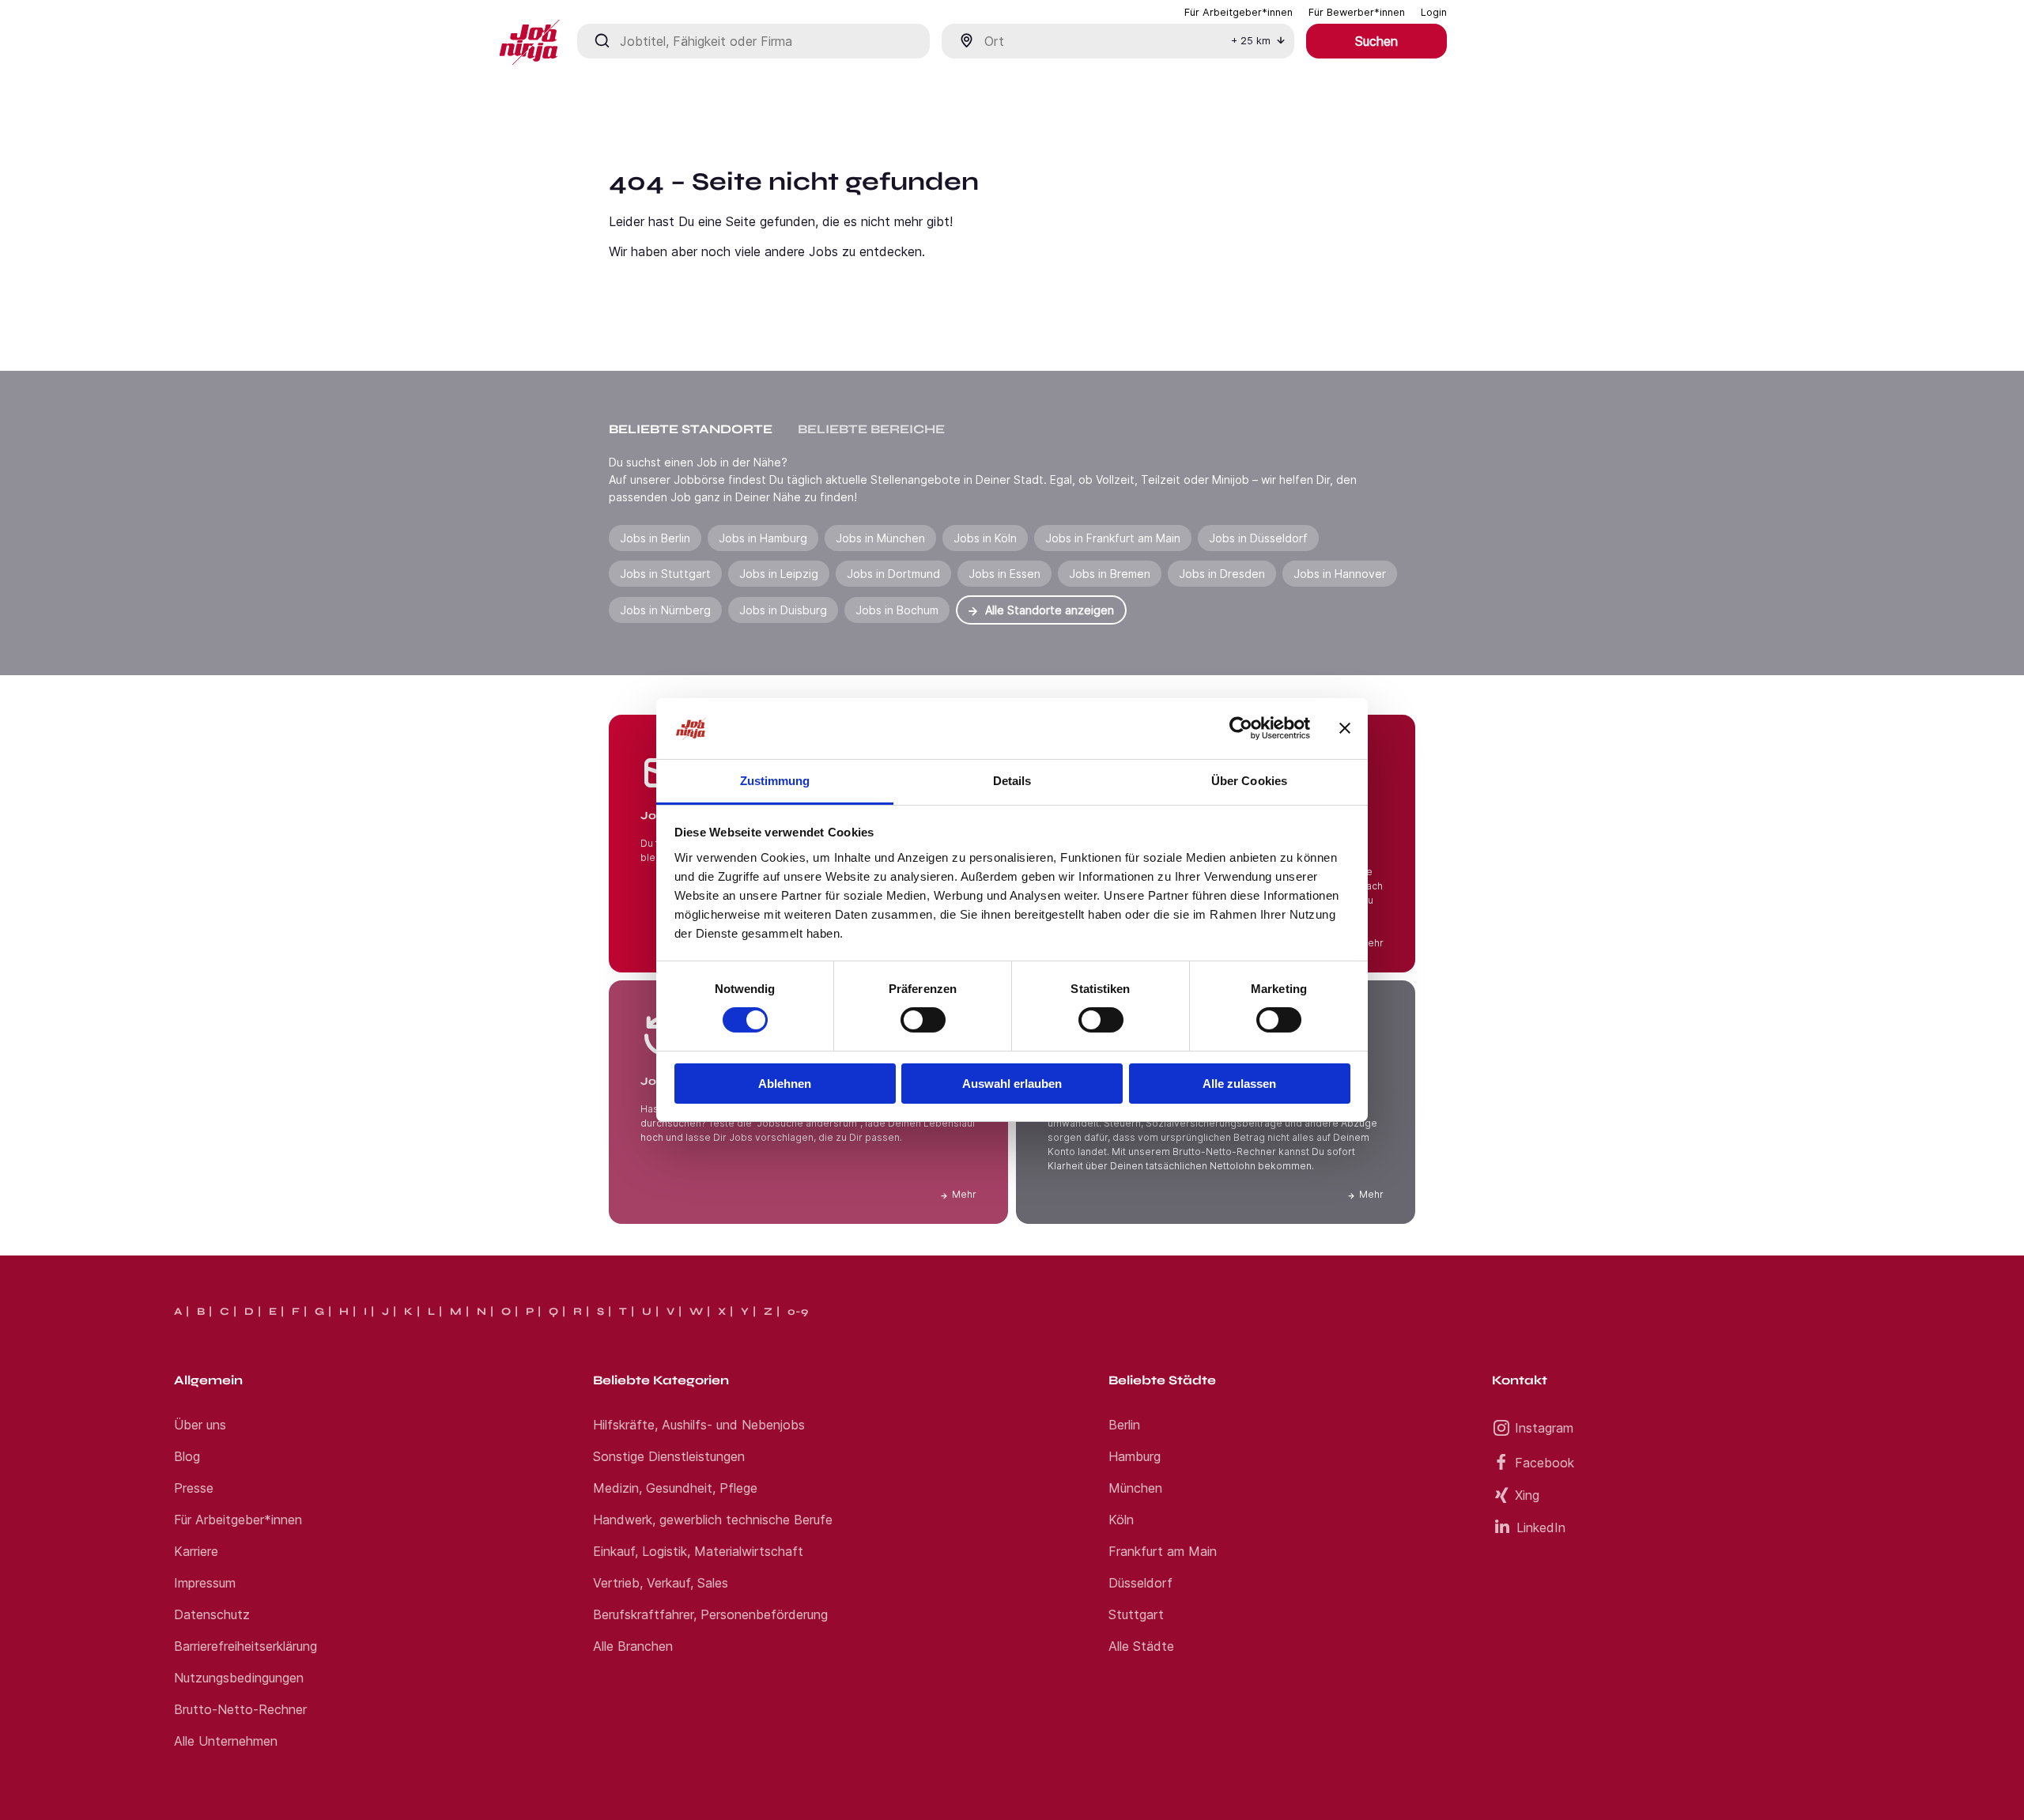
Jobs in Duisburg (783, 610)
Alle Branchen (633, 1646)
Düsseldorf (1140, 1583)
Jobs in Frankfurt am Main (1113, 538)
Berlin (1124, 1425)
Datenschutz (212, 1614)
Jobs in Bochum (897, 610)
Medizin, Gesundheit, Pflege (675, 1488)
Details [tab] (1012, 781)
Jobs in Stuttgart (665, 574)
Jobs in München (880, 538)
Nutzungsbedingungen (239, 1678)
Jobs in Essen (1004, 574)
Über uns (200, 1425)
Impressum (205, 1583)
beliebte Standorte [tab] (691, 429)
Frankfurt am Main (1163, 1551)
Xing (1527, 1495)
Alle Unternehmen (226, 1741)
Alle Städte (1141, 1646)
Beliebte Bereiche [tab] (871, 429)
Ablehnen (785, 1084)
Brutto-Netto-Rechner (240, 1709)
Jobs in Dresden (1222, 574)
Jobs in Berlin (655, 538)
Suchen (1376, 41)
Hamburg (1135, 1456)
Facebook (1544, 1463)
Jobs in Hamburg (763, 538)
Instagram (1544, 1428)
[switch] (923, 1020)
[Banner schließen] (1345, 728)
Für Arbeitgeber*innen (238, 1520)
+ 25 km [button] (1251, 41)
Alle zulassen (1239, 1084)
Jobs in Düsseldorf (1258, 538)
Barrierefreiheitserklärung (245, 1646)
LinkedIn (1541, 1527)
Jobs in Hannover (1340, 574)
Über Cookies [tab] (1249, 781)
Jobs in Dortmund (893, 574)
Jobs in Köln (985, 538)
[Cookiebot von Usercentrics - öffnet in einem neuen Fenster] (1241, 728)
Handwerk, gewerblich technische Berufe (713, 1520)
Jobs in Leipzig (779, 574)
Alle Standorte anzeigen (1050, 610)
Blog (187, 1456)
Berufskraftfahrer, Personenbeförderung (710, 1614)
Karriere (196, 1551)
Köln (1121, 1520)
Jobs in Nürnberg (665, 610)
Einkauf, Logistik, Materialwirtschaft (698, 1551)
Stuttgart (1136, 1614)
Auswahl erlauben (1012, 1084)
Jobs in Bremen (1110, 574)
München (1135, 1488)
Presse (194, 1488)
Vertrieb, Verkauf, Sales (661, 1583)
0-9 (798, 1312)
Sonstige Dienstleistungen (669, 1456)
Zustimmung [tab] (775, 781)
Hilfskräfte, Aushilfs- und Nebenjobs (699, 1425)
